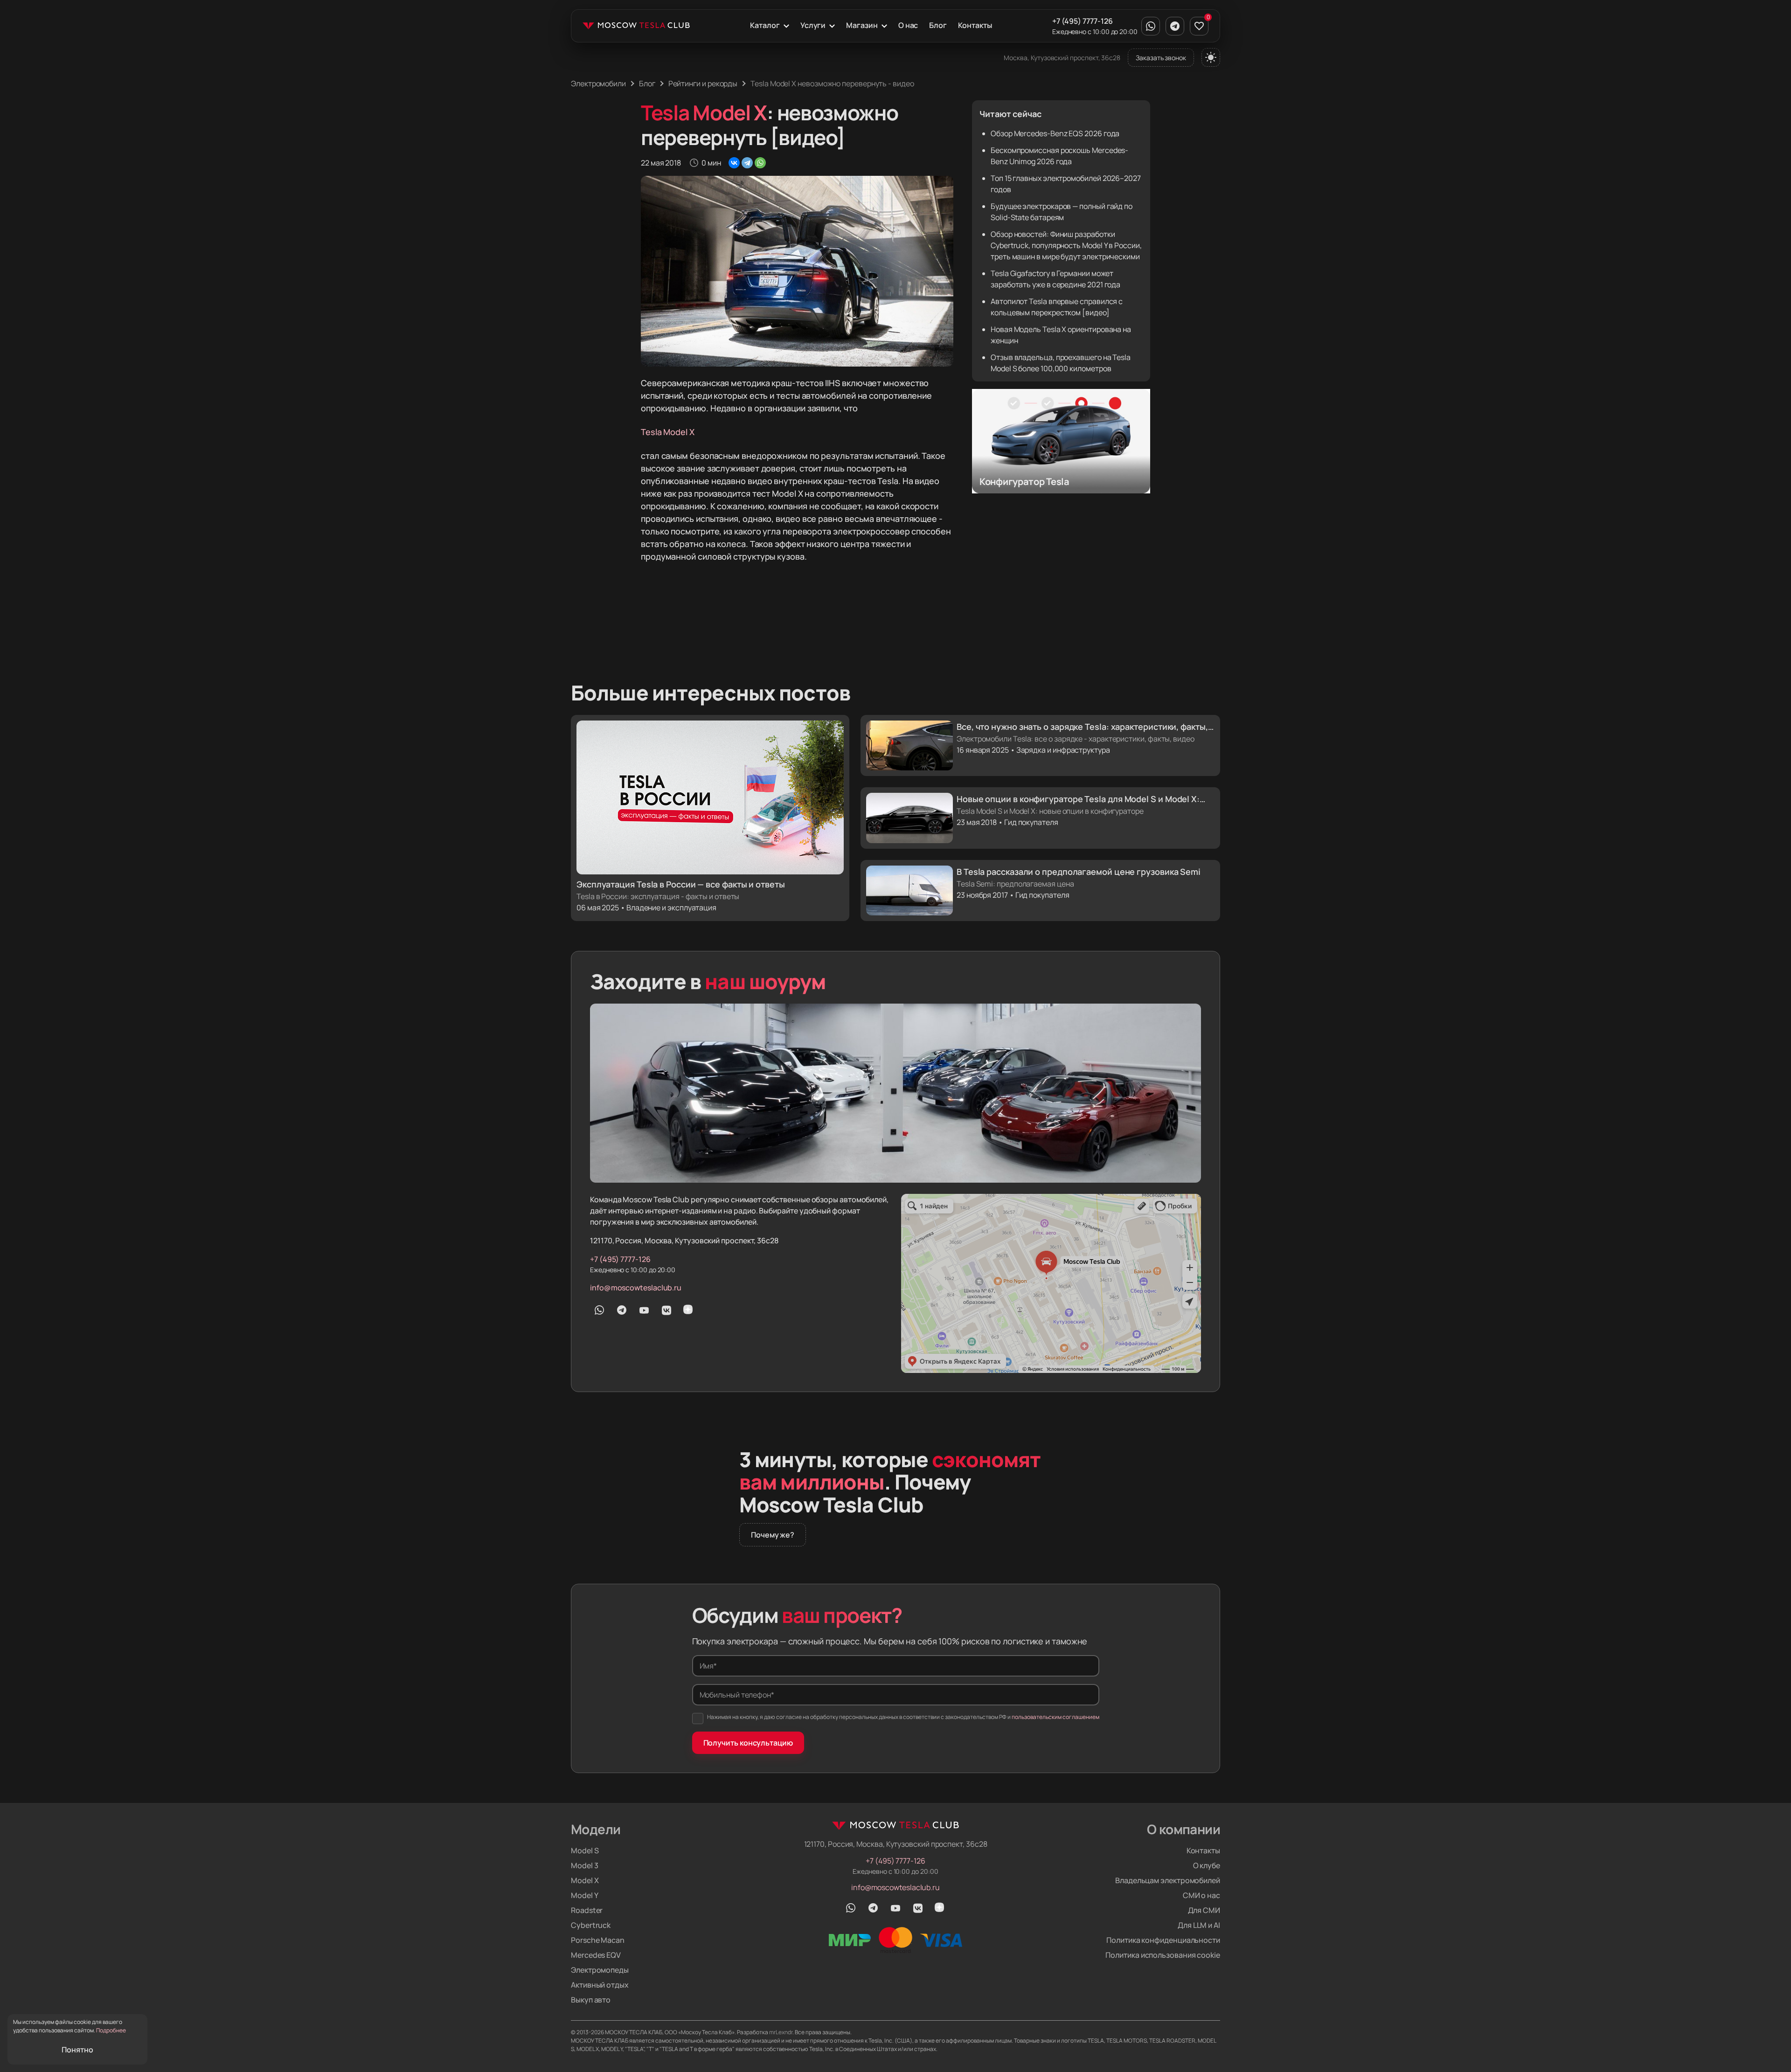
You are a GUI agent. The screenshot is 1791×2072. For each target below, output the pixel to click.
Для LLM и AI (1199, 1925)
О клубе (1207, 1865)
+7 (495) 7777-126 (1083, 21)
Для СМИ (1204, 1910)
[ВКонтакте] (734, 163)
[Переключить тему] (1211, 57)
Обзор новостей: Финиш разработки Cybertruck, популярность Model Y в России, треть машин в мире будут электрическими (1066, 245)
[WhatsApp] (760, 163)
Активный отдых (600, 1985)
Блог (938, 25)
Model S (585, 1850)
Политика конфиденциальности (1163, 1940)
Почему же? (773, 1535)
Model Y (584, 1895)
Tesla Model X (668, 432)
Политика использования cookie (1163, 1955)
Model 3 (584, 1865)
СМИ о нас (1201, 1895)
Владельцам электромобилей (1168, 1880)
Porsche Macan (598, 1940)
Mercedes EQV (596, 1955)
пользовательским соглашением (1055, 1717)
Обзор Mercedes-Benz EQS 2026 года (1055, 133)
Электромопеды (600, 1970)
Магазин (862, 25)
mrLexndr (781, 2032)
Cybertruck (591, 1925)
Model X (585, 1880)
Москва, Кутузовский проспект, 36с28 (1062, 58)
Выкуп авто (591, 2000)
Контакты (975, 25)
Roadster (587, 1910)
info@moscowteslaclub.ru (636, 1288)
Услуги (813, 25)
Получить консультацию (748, 1743)
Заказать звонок (1161, 58)
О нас (908, 25)
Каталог (765, 25)
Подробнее (111, 2030)
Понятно (77, 2050)
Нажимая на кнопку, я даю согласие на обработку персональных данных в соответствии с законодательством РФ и (903, 1717)
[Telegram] (747, 163)
